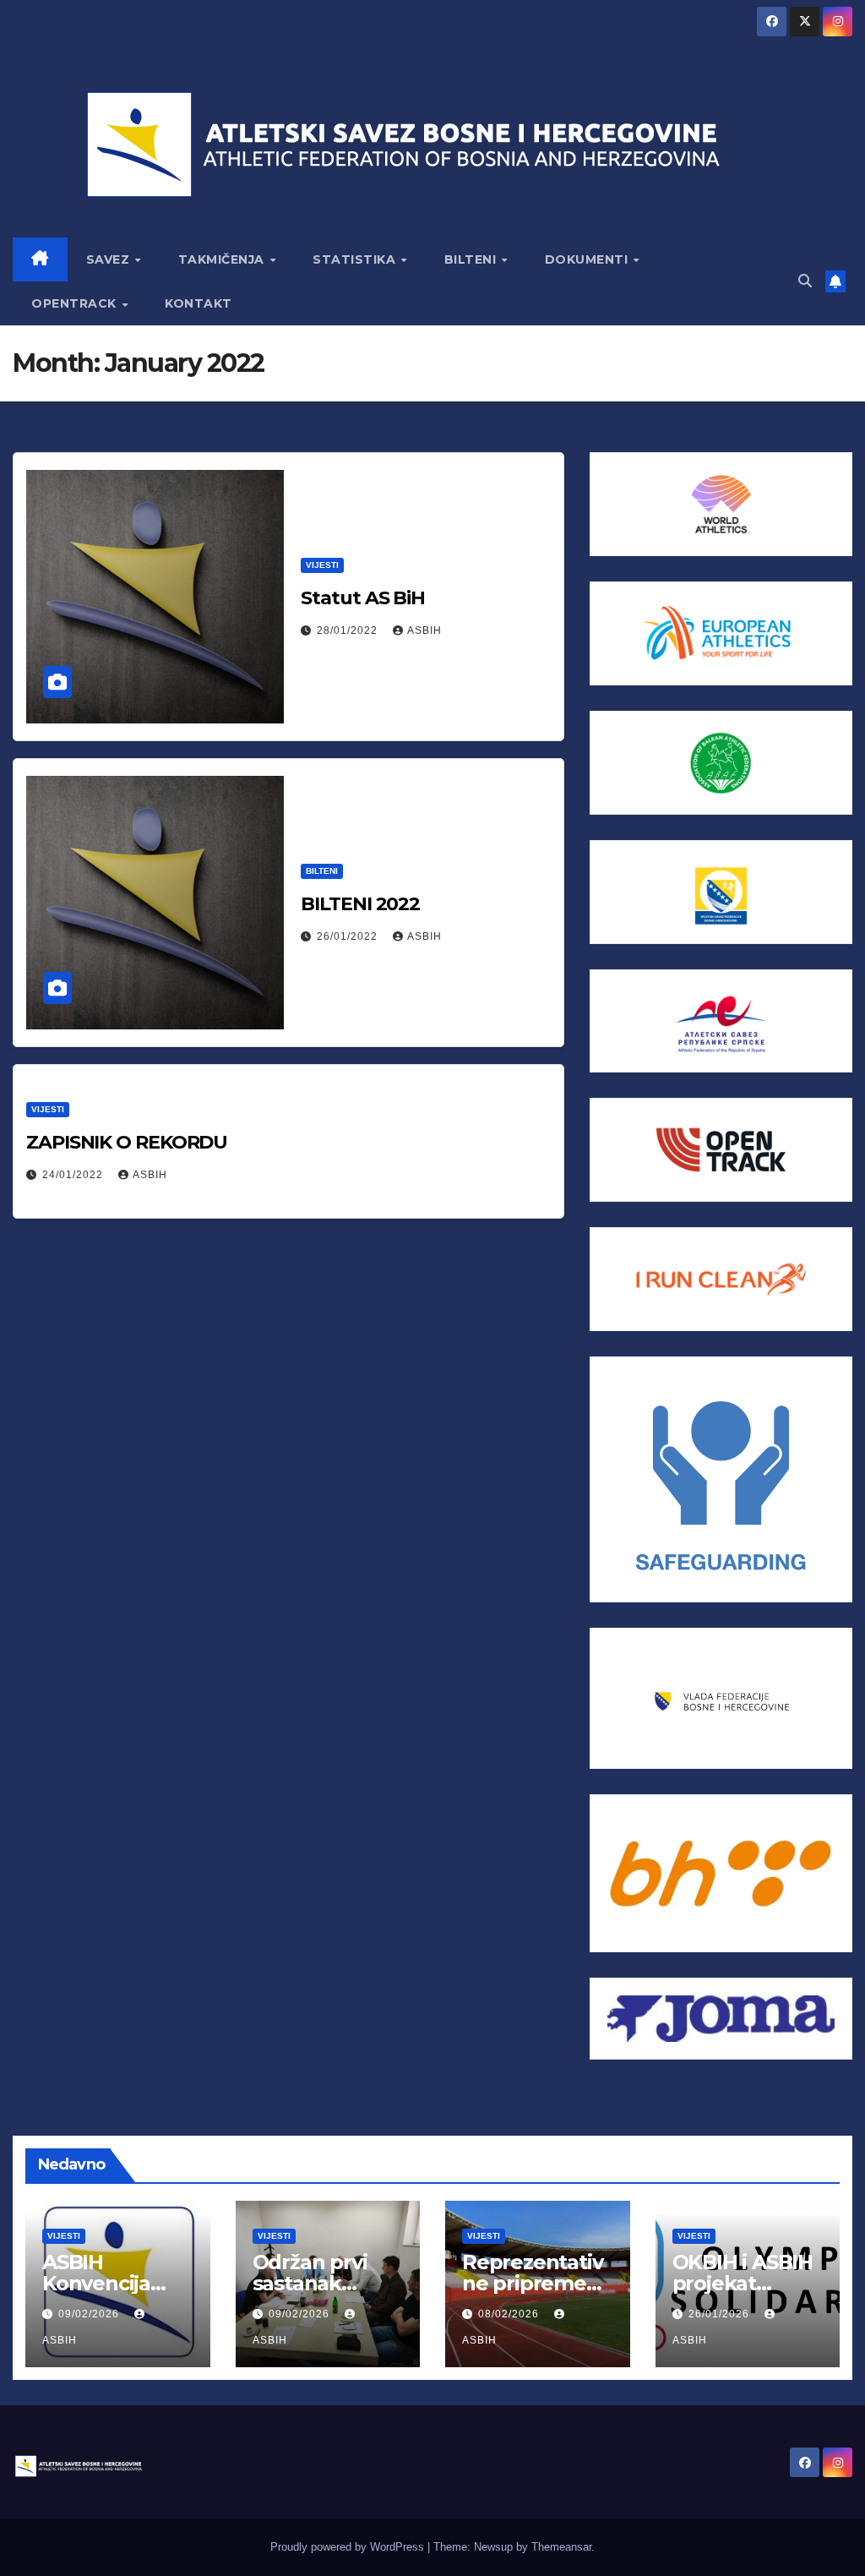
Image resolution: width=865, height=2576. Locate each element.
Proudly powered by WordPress (349, 2547)
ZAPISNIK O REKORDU (127, 1142)
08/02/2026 (510, 2314)
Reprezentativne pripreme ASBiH (532, 2283)
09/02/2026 (90, 2314)
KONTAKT (199, 303)
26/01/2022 (349, 936)
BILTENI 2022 (360, 904)
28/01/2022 (349, 630)
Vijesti (322, 565)
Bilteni (322, 871)
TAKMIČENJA (223, 259)
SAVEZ (110, 259)
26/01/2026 (721, 2314)
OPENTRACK (76, 303)
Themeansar (561, 2547)
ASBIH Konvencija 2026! (96, 2283)
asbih (424, 630)
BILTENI (472, 259)
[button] (805, 281)
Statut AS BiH (363, 598)
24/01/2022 (74, 1175)
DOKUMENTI (588, 259)
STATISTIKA (356, 259)
